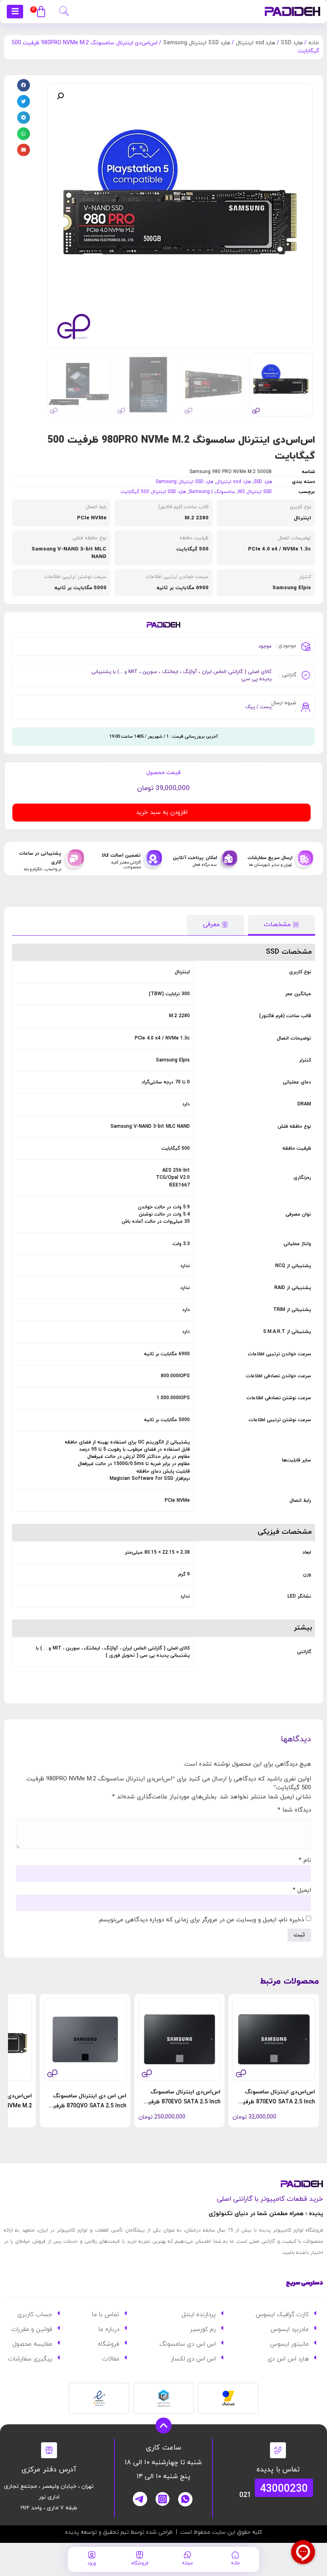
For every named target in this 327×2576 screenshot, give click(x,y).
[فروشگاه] (140, 2555)
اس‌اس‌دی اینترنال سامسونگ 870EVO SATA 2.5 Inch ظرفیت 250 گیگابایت (276, 2102)
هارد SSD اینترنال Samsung (197, 43)
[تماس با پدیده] (278, 2450)
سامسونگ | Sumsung (212, 492)
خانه (314, 43)
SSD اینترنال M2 (255, 492)
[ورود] (92, 2555)
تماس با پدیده (278, 2470)
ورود (92, 2563)
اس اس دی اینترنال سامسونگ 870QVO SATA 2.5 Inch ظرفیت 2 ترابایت (87, 2106)
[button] (64, 10)
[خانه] (235, 2555)
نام (305, 1860)
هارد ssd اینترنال (255, 43)
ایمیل (302, 1890)
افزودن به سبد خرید (162, 813)
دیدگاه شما (294, 1810)
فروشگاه (140, 2563)
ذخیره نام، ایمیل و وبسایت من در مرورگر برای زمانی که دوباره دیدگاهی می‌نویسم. (201, 1920)
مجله (187, 2563)
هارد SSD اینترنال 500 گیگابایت (153, 492)
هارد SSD (292, 43)
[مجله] (187, 2555)
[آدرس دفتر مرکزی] (49, 2450)
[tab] (282, 925)
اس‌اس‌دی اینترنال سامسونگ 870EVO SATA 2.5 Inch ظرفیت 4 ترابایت (181, 2102)
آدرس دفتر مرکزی (49, 2470)
